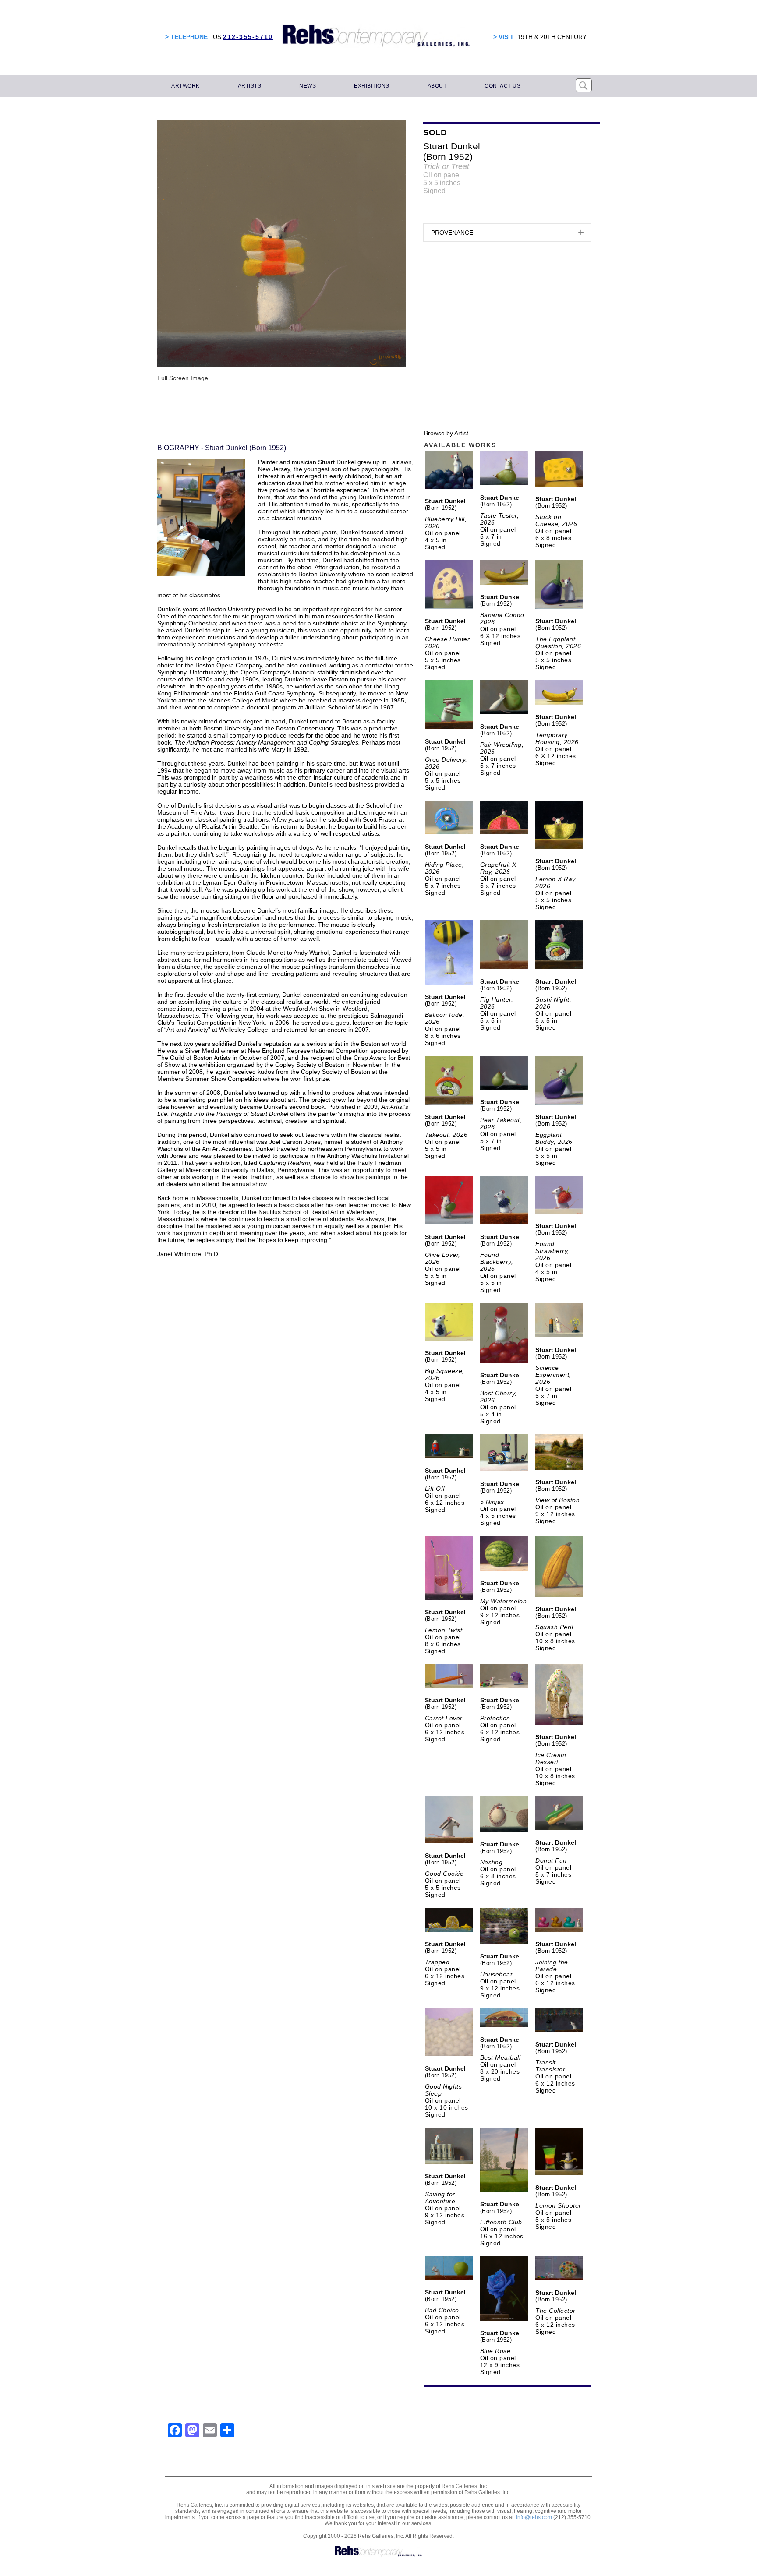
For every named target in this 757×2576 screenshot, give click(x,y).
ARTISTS (250, 86)
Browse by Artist (446, 433)
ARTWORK (186, 86)
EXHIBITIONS (372, 86)
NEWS (308, 86)
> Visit (504, 37)
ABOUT (437, 86)
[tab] (507, 233)
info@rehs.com (534, 2517)
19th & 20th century (552, 37)
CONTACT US (502, 86)
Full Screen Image (183, 378)
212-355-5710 (248, 37)
